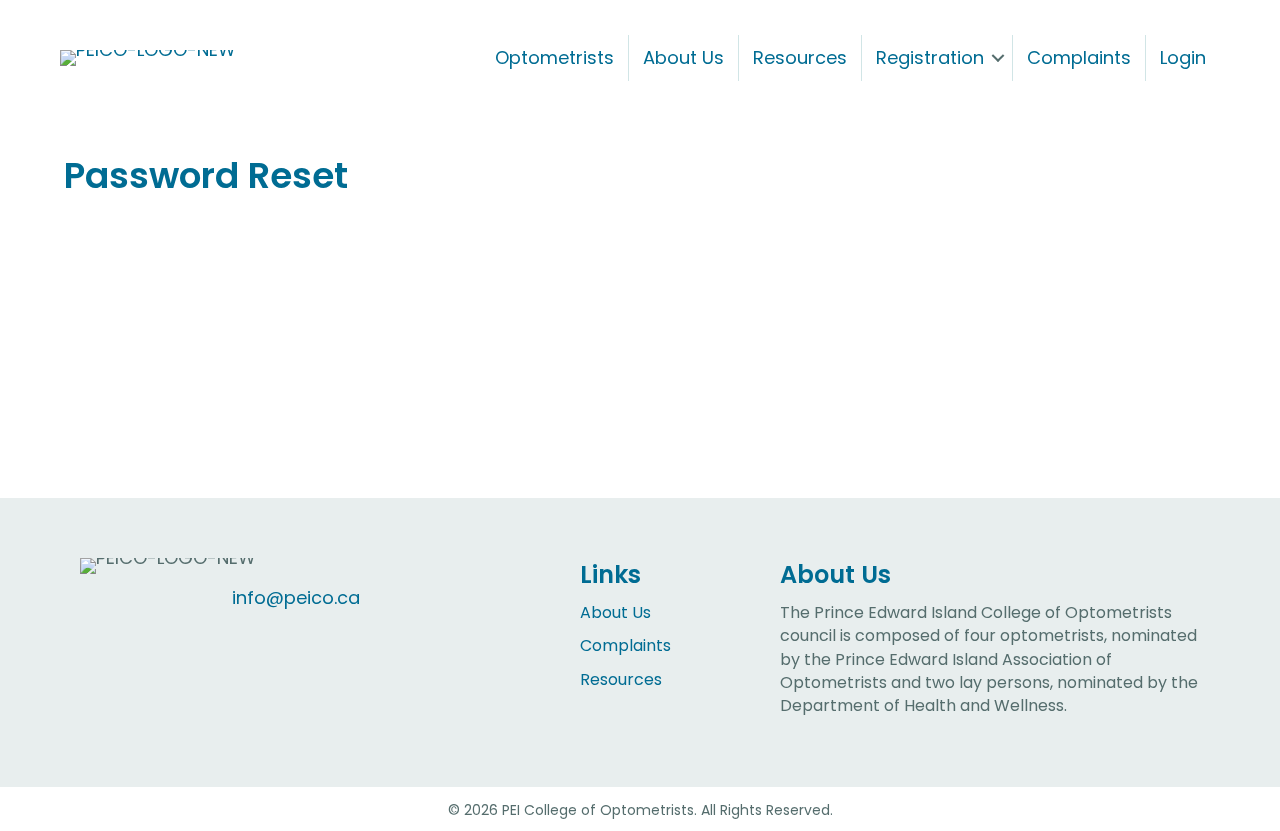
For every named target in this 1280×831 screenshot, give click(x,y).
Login (1183, 57)
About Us (683, 57)
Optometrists (554, 57)
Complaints (1079, 57)
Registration (930, 57)
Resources (800, 57)
